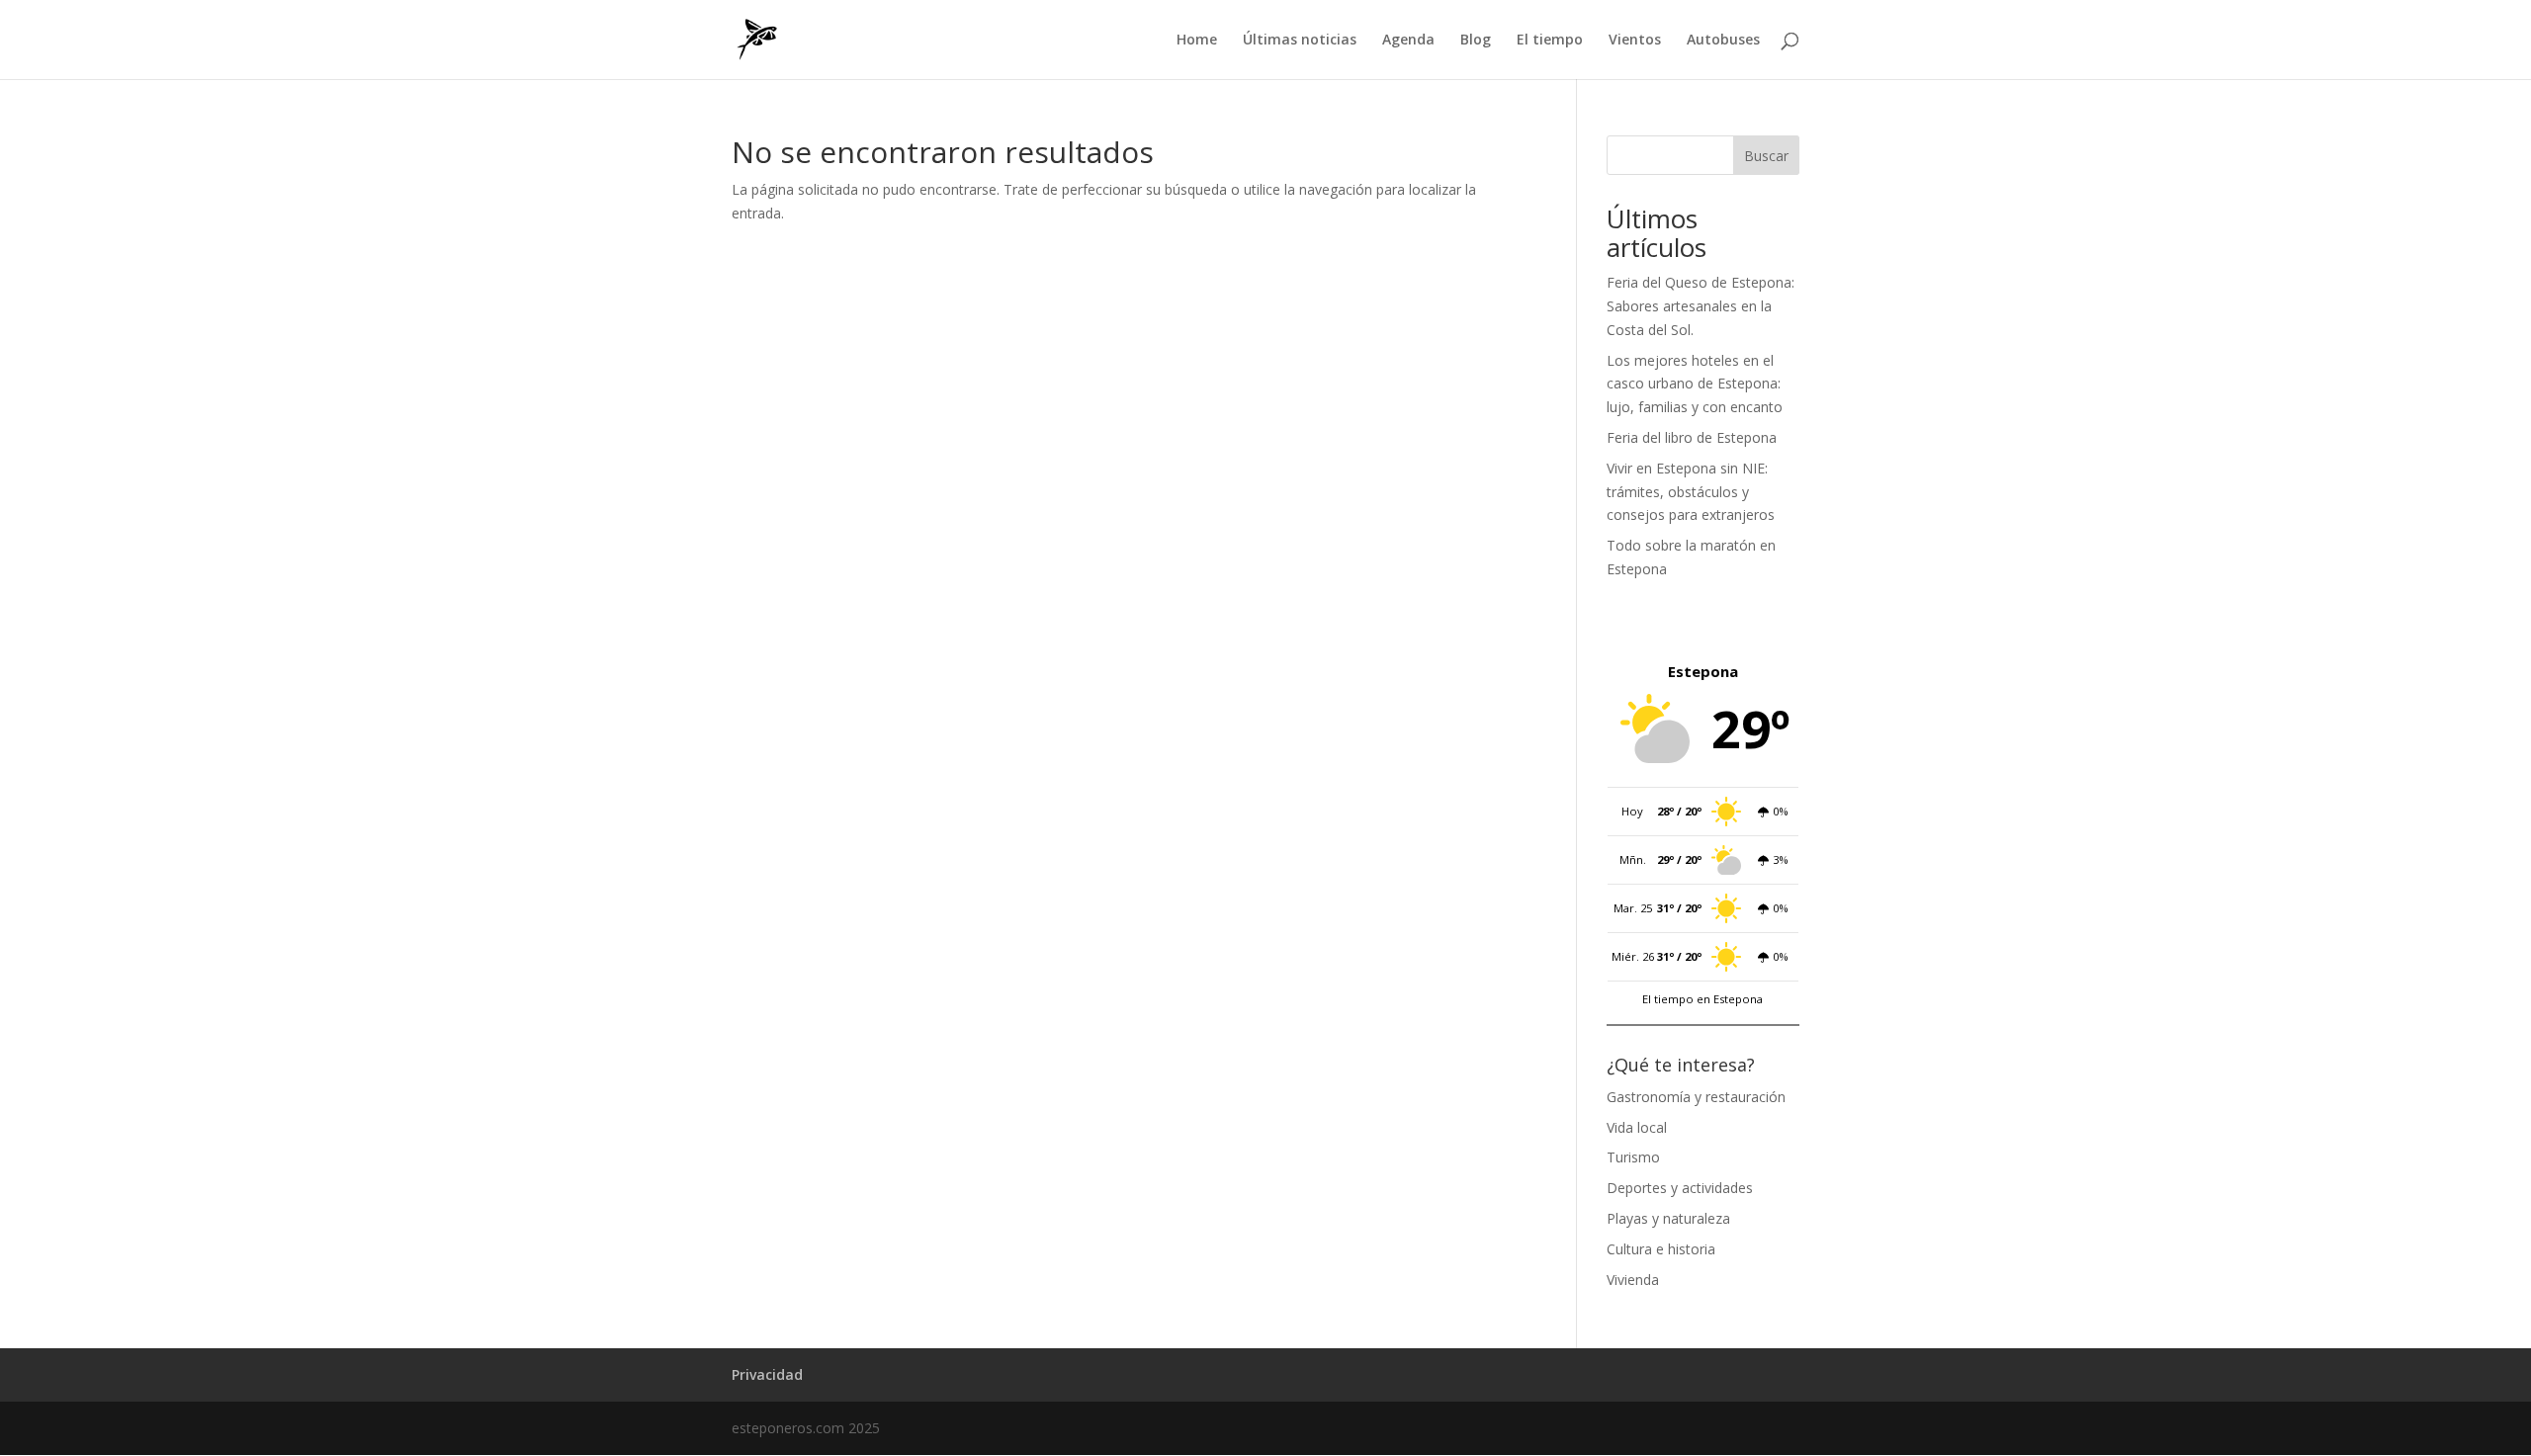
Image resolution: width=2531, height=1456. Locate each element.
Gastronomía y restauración (1696, 1097)
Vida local (1637, 1127)
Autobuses (1723, 41)
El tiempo (1550, 41)
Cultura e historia (1661, 1249)
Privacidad (767, 1374)
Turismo (1633, 1157)
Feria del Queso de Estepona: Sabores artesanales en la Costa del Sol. (1701, 306)
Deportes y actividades (1680, 1188)
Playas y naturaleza (1668, 1218)
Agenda (1408, 41)
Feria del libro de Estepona (1692, 437)
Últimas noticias (1300, 41)
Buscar (1766, 156)
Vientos (1635, 41)
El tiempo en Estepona (1702, 999)
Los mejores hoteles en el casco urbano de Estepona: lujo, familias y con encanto (1695, 384)
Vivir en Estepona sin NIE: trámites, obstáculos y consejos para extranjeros (1691, 492)
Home (1197, 41)
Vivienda (1633, 1280)
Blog (1476, 41)
